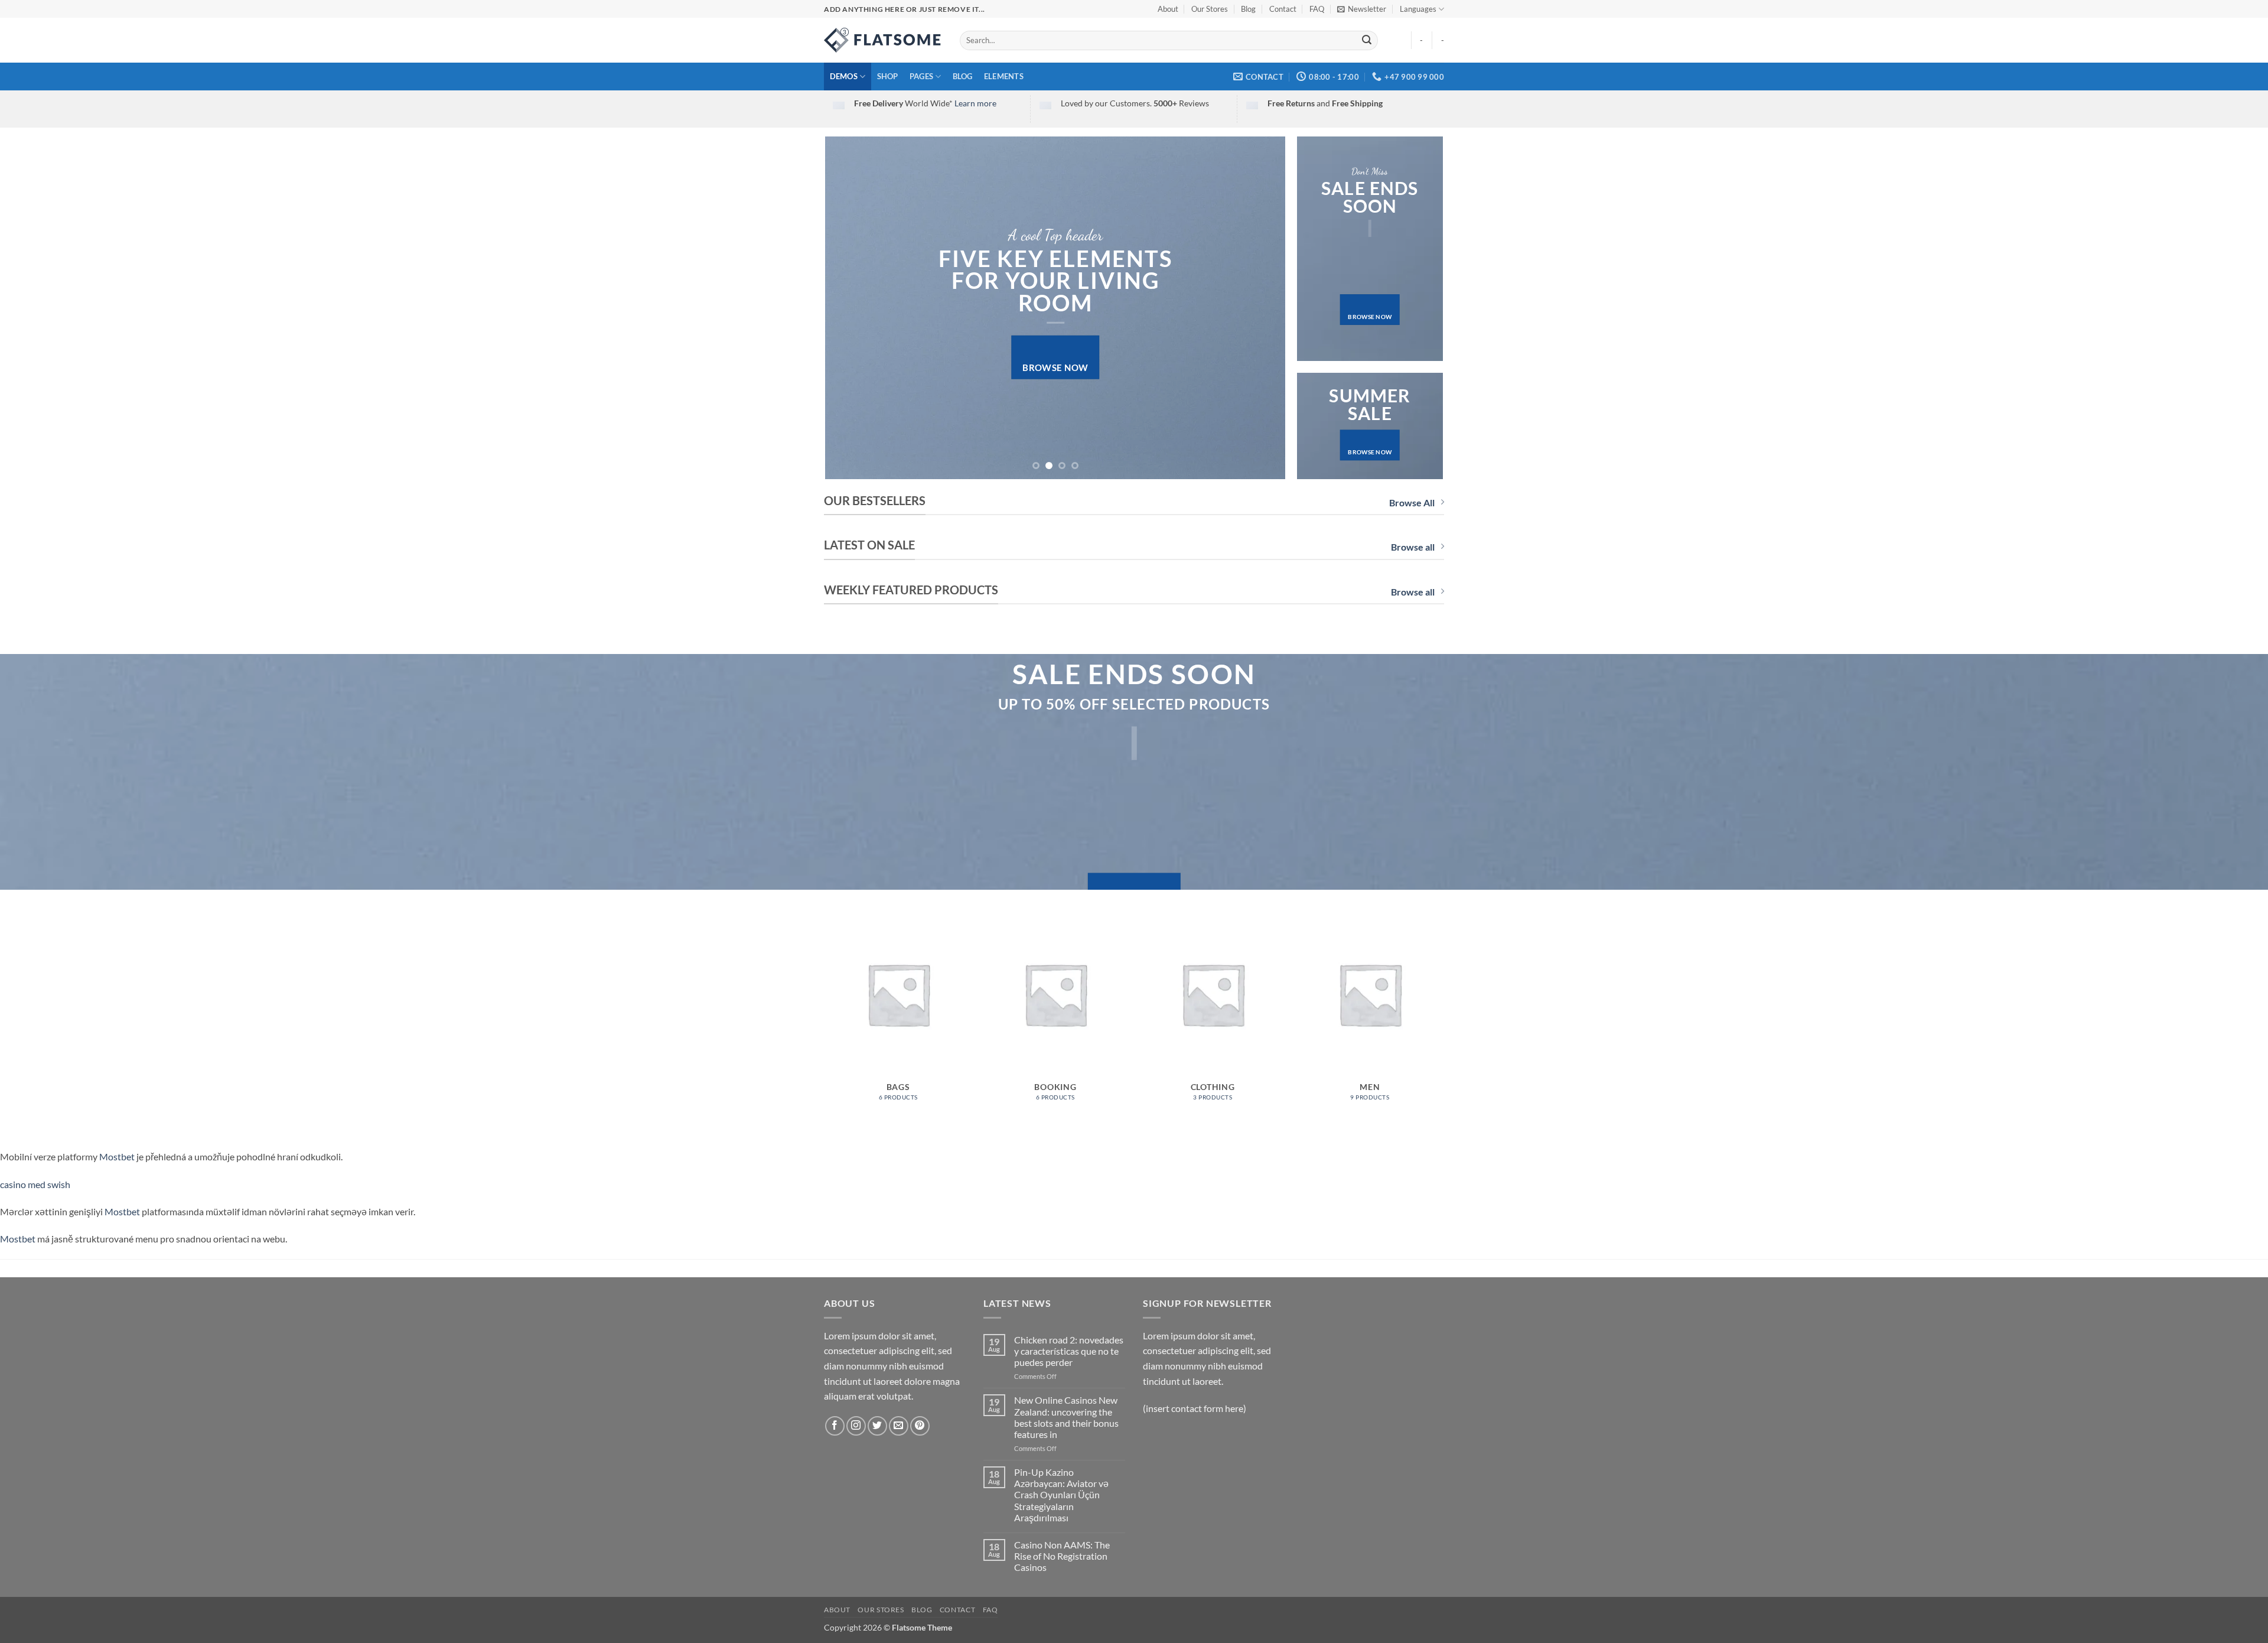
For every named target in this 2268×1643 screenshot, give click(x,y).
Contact (1283, 9)
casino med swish (35, 1184)
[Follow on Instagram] (856, 1426)
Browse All (1412, 502)
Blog (1248, 9)
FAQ (1317, 9)
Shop (888, 76)
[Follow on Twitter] (877, 1426)
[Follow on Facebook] (835, 1426)
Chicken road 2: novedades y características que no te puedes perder (1069, 1351)
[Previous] (849, 308)
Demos (844, 76)
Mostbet (117, 1156)
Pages (921, 76)
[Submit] (1367, 41)
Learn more (975, 103)
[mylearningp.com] (883, 40)
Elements (1004, 76)
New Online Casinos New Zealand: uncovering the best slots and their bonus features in (1066, 1417)
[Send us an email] (899, 1426)
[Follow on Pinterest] (920, 1426)
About (1168, 9)
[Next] (1262, 308)
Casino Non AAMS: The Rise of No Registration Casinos (1062, 1556)
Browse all (1413, 547)
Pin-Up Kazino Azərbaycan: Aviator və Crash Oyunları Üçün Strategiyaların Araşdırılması (1061, 1495)
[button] (1362, 9)
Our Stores (1210, 9)
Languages (1418, 9)
